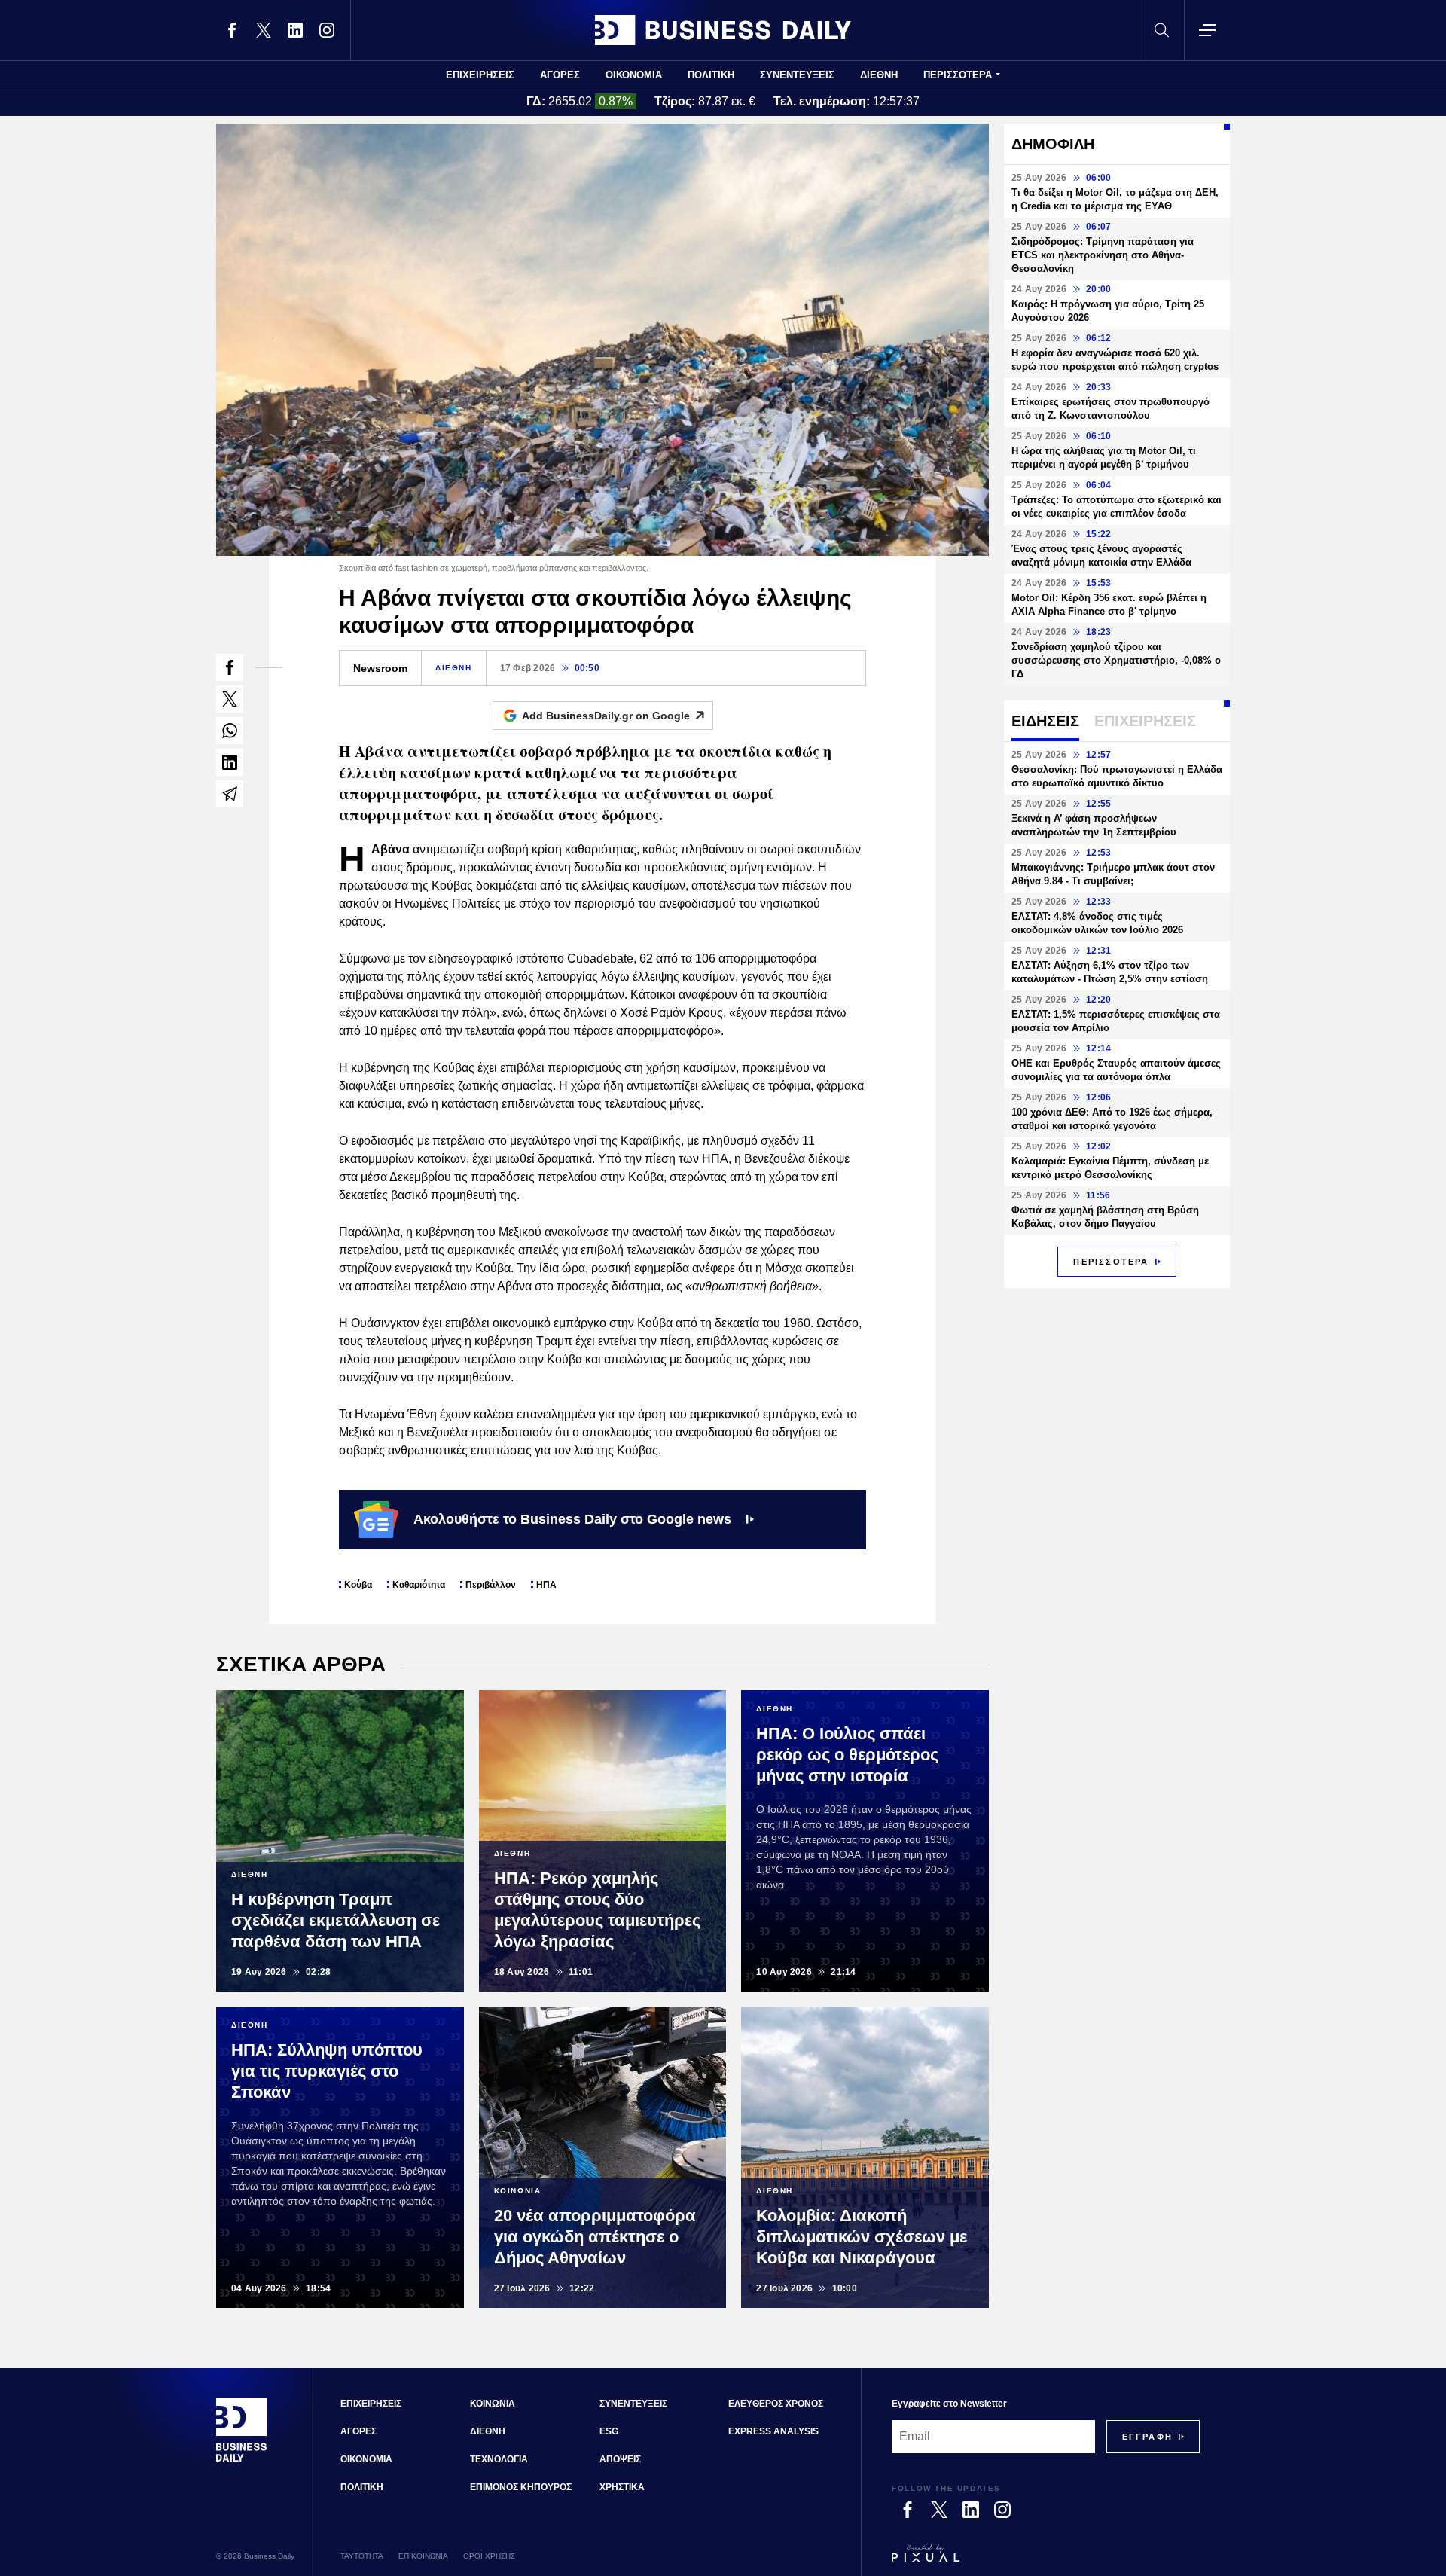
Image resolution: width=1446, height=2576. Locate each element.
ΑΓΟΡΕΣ (560, 75)
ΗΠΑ (546, 1585)
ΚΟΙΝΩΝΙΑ (493, 2404)
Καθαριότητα (419, 1585)
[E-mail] (230, 794)
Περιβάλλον (491, 1585)
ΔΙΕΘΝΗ (879, 75)
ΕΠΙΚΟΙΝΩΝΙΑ (423, 2556)
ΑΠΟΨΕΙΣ (620, 2459)
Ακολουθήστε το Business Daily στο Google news (572, 1519)
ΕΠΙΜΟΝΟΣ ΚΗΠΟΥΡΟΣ (521, 2487)
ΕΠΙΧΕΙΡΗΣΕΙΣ (480, 75)
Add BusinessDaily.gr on (606, 716)
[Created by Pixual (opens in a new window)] (1046, 2560)
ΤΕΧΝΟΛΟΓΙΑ (499, 2459)
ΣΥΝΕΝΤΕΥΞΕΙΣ (797, 75)
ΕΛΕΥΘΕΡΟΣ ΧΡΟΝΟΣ (776, 2404)
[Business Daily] (723, 30)
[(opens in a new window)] (232, 30)
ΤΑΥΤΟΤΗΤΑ (362, 2556)
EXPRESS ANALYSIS (773, 2431)
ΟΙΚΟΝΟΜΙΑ (634, 75)
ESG (609, 2431)
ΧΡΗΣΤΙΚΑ (622, 2487)
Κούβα (358, 1585)
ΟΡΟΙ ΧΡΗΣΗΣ (489, 2556)
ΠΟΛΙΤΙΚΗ (711, 75)
